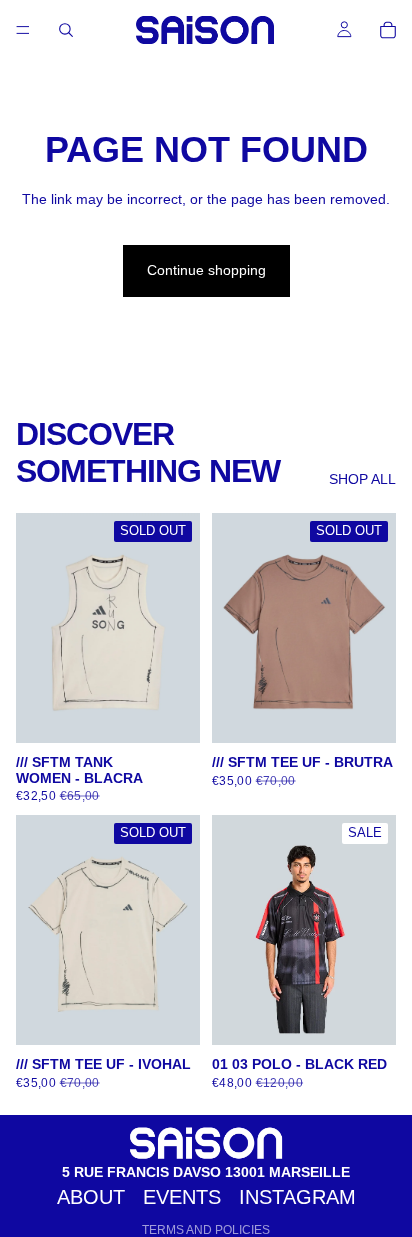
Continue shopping (206, 270)
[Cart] (388, 30)
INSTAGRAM (297, 1197)
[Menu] (23, 30)
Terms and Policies (206, 1230)
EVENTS (182, 1197)
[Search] (66, 30)
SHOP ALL (362, 479)
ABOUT (91, 1197)
